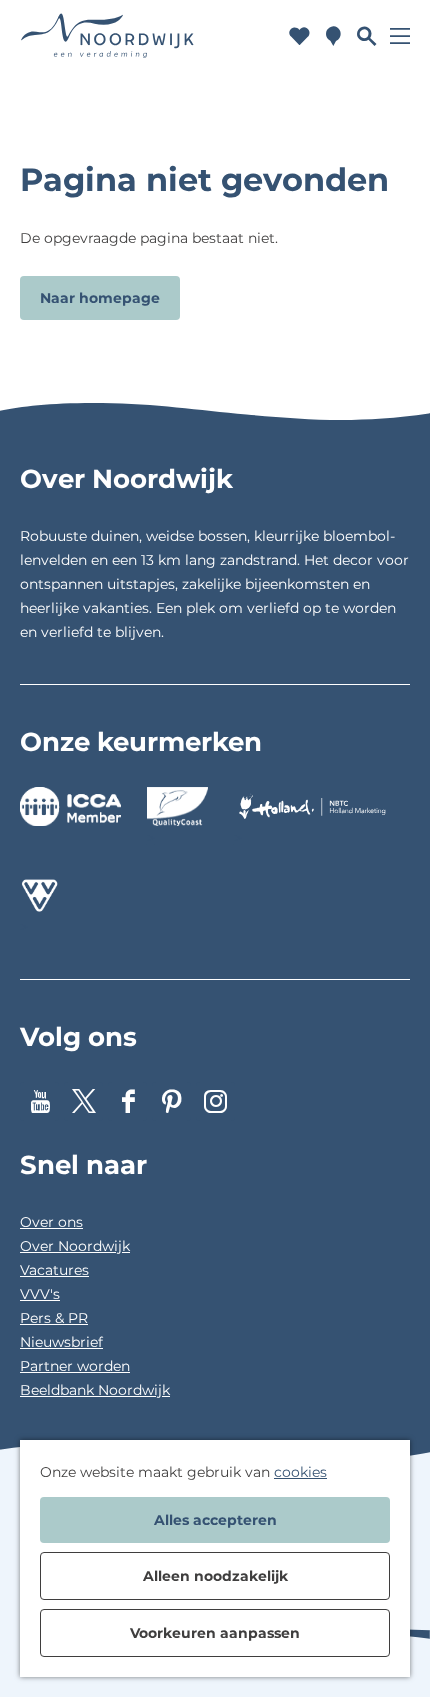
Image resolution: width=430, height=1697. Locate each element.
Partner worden (75, 1366)
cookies (300, 1472)
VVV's (40, 1294)
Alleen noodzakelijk (215, 1576)
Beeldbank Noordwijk (95, 1390)
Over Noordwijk (75, 1246)
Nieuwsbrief (61, 1342)
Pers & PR (54, 1318)
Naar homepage (100, 298)
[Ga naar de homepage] (108, 35)
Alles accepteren (215, 1520)
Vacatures (54, 1270)
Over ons (51, 1222)
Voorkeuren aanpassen (215, 1633)
